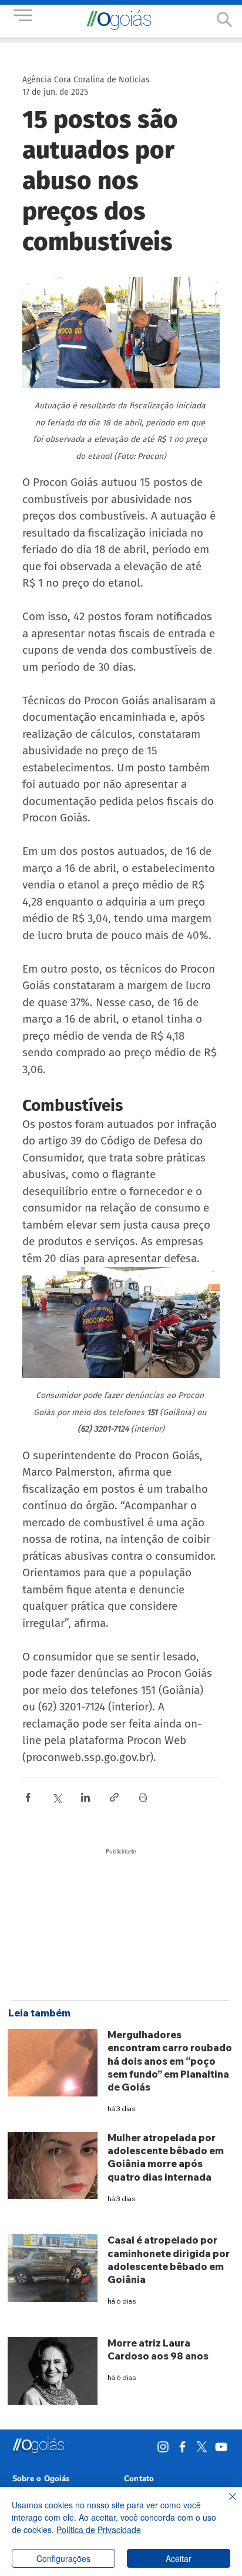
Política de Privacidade (99, 2530)
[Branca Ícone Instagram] (163, 2447)
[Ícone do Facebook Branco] (182, 2447)
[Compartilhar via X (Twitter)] (57, 1797)
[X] (202, 2447)
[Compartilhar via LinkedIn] (85, 1797)
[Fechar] (226, 2504)
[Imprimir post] (143, 1797)
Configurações (63, 2558)
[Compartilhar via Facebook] (28, 1797)
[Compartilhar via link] (114, 1797)
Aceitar (179, 2558)
